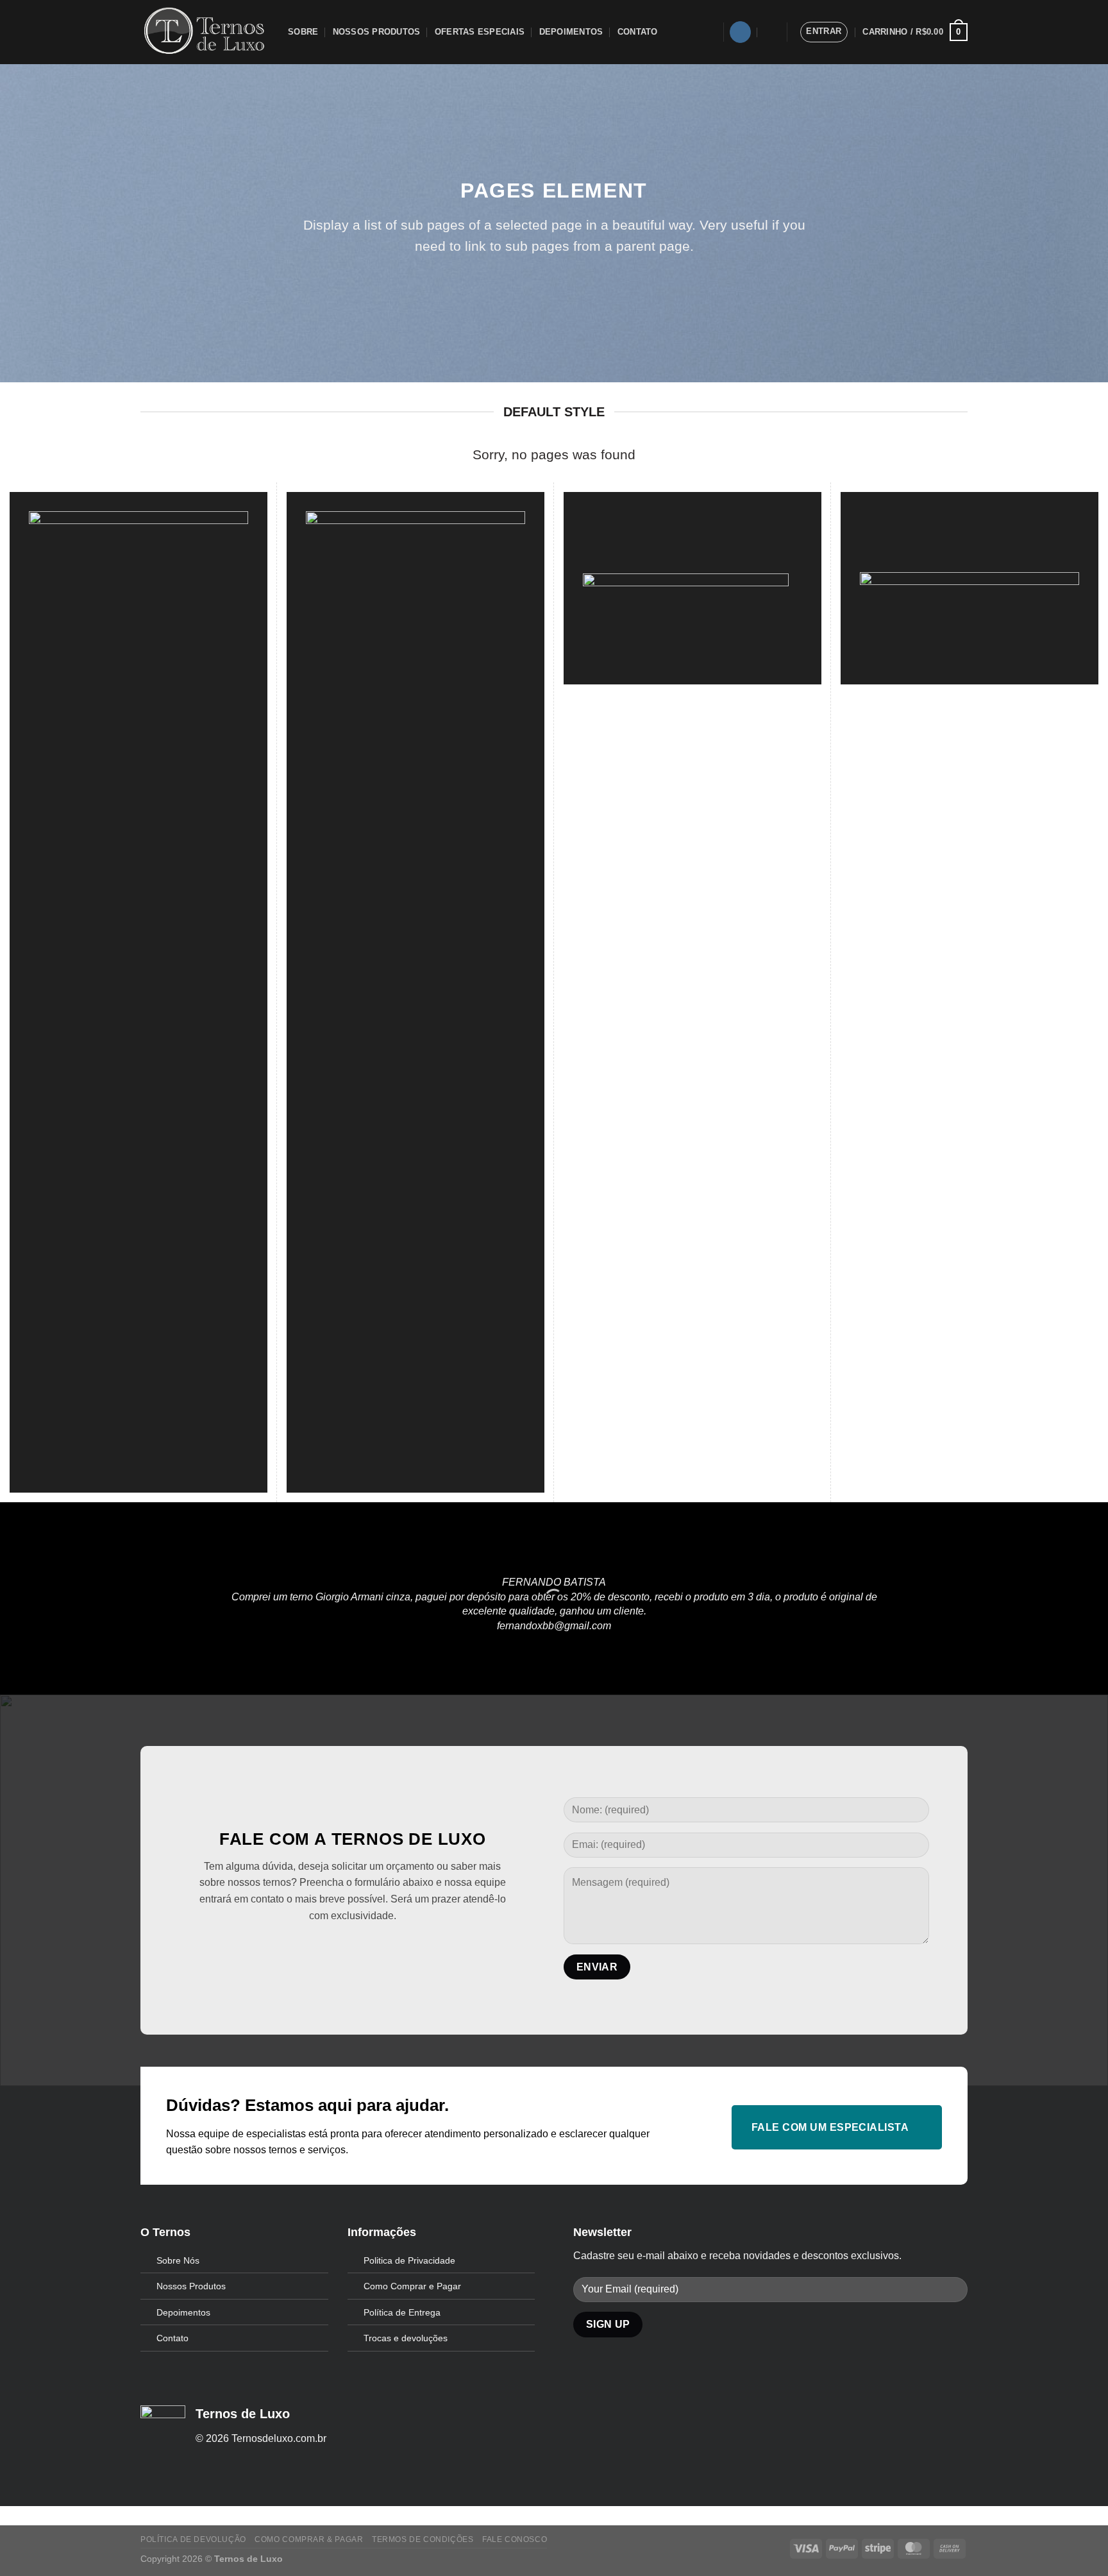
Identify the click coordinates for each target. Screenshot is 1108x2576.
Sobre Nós (178, 2260)
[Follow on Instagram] (740, 32)
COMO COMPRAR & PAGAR (309, 2539)
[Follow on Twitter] (332, 1948)
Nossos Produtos (377, 32)
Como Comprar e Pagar (412, 2286)
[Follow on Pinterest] (352, 1948)
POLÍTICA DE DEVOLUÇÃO (193, 2539)
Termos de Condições (423, 2539)
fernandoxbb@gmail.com (554, 1625)
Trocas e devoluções (406, 2338)
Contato (638, 32)
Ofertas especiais (480, 32)
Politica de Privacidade (409, 2260)
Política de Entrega (402, 2312)
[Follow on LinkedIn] (373, 1948)
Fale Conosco (515, 2539)
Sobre (303, 32)
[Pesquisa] (770, 32)
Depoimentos (571, 32)
